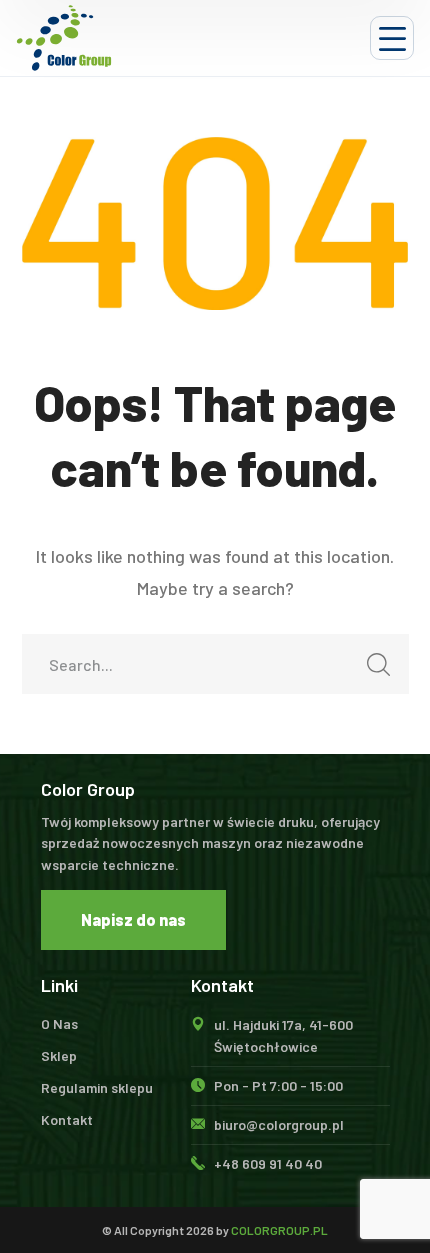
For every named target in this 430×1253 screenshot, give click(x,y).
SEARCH (379, 664)
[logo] (64, 38)
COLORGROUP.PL (279, 1230)
